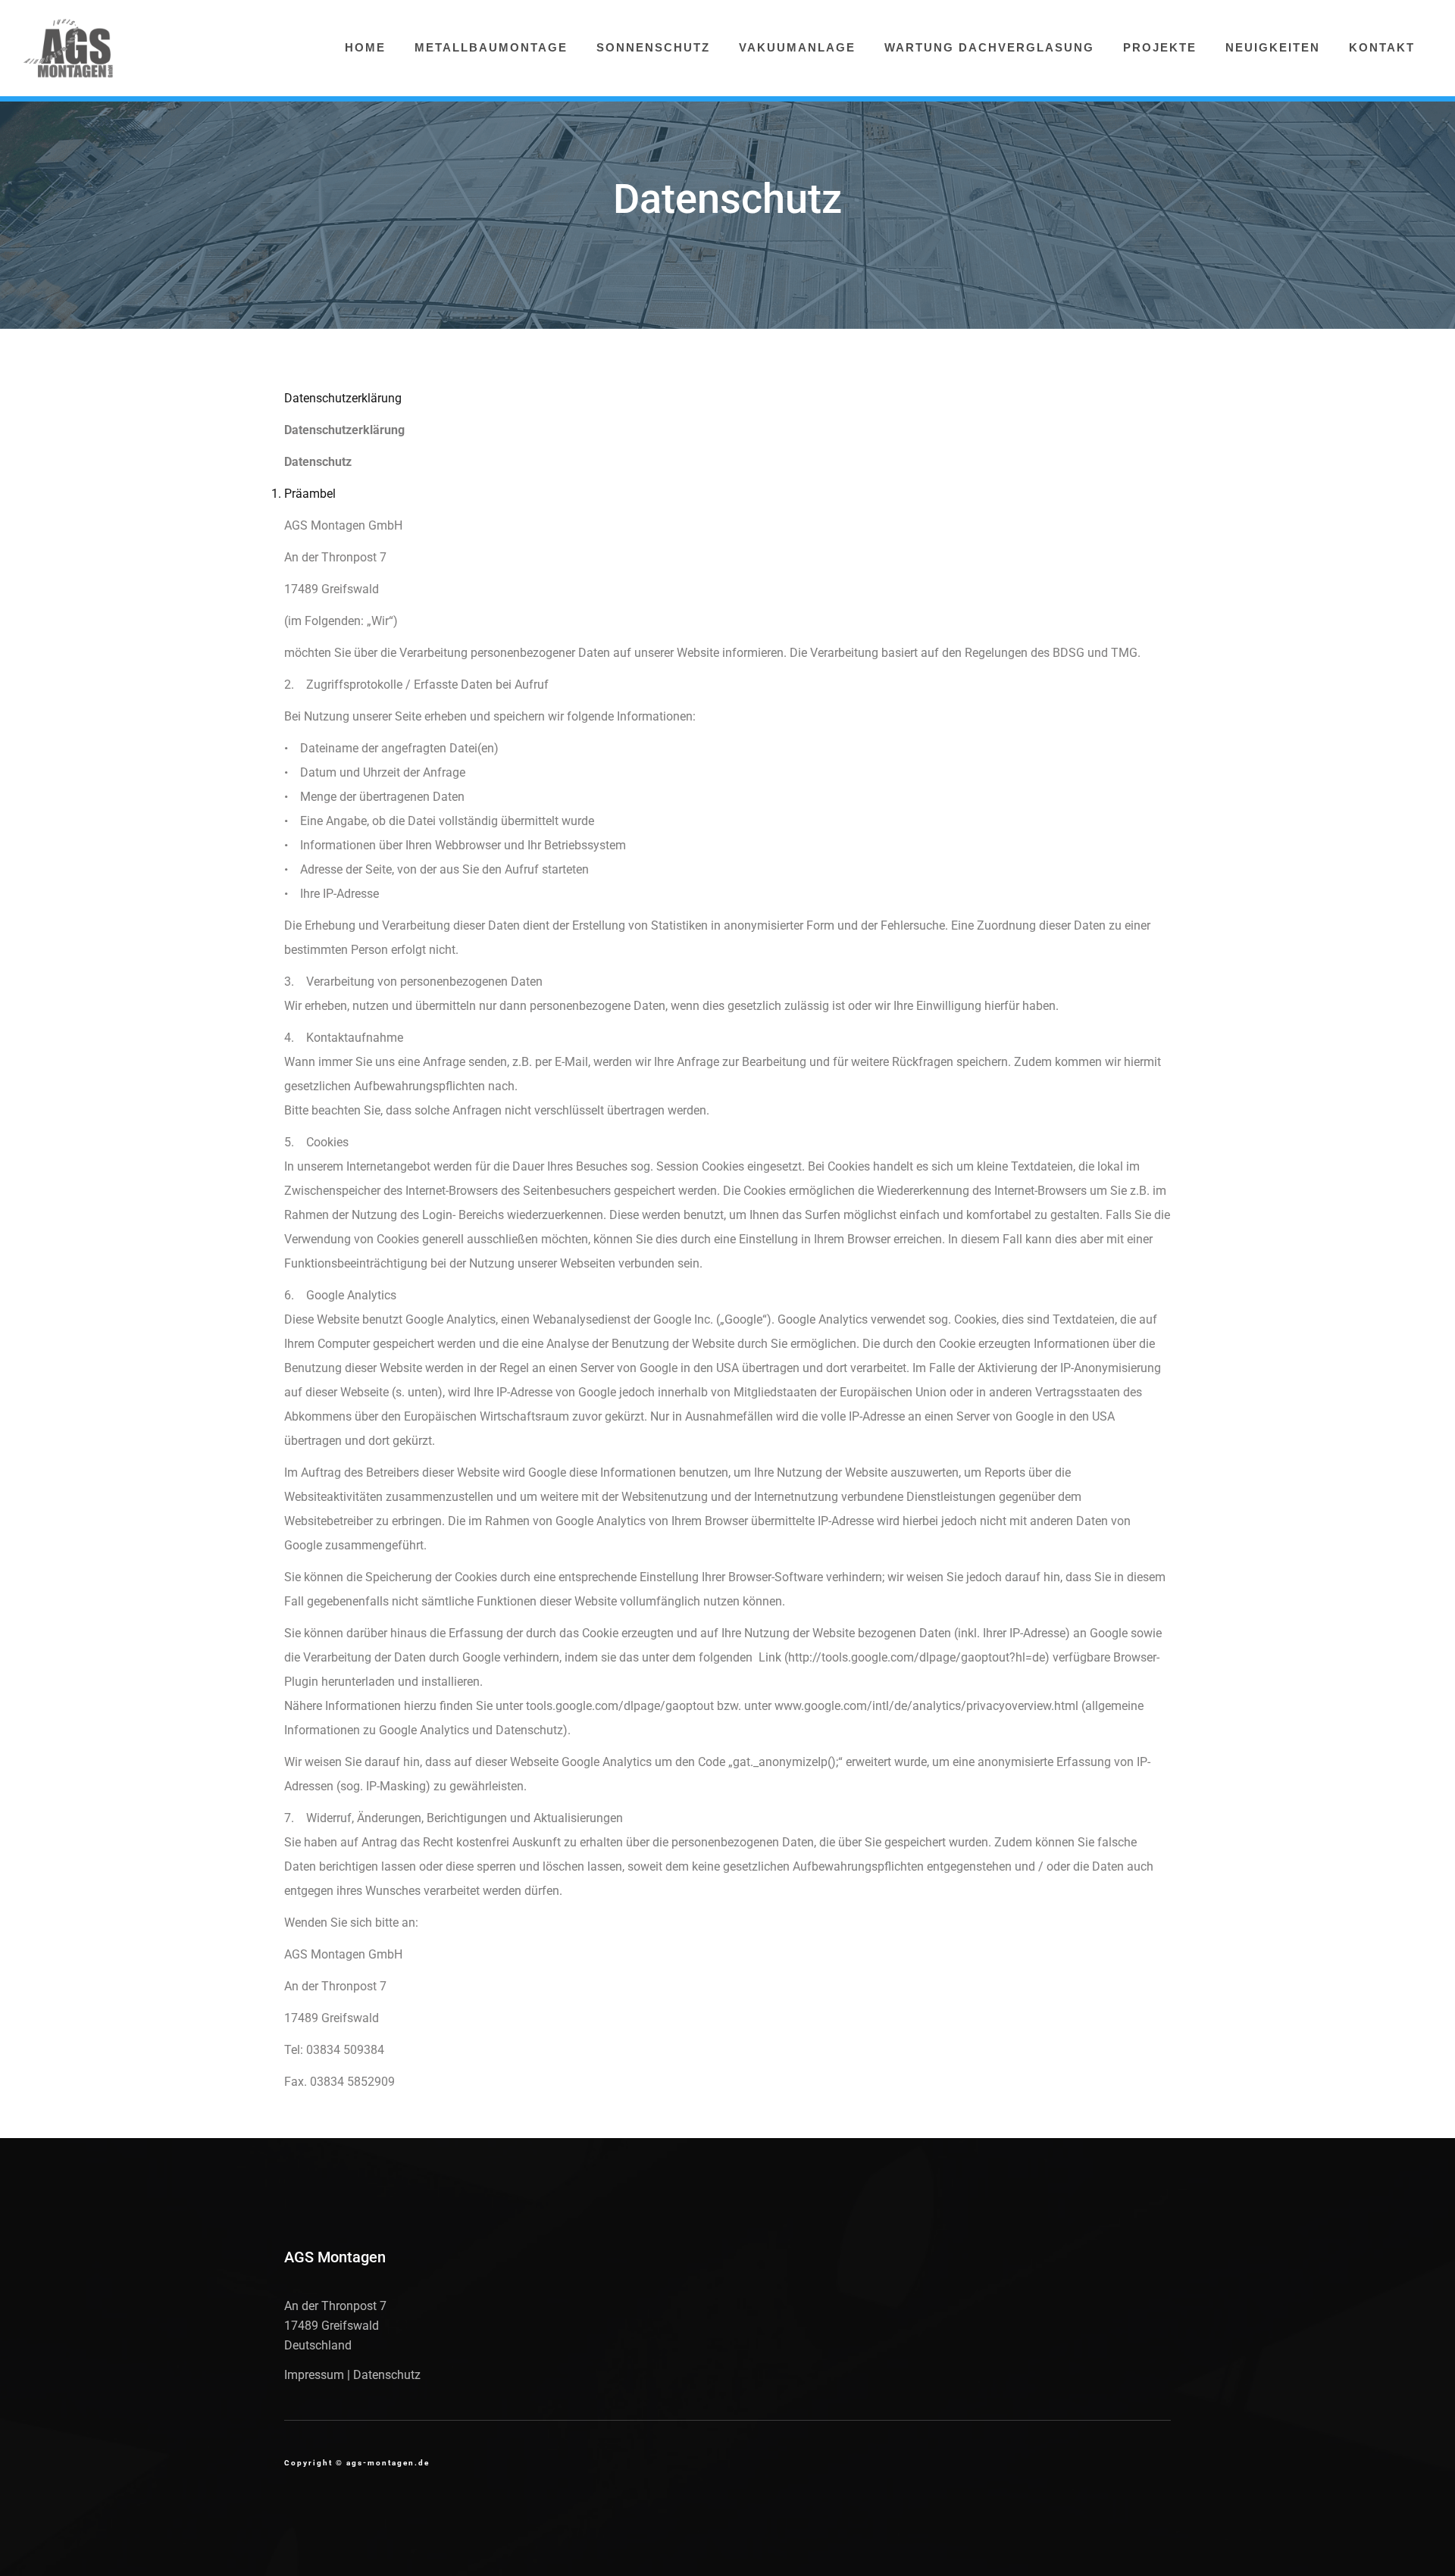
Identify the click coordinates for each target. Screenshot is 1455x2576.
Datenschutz (387, 2375)
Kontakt (1382, 47)
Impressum (314, 2375)
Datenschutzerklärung (343, 398)
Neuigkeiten (1273, 47)
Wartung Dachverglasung (989, 47)
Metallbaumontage (491, 47)
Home (365, 47)
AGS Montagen (335, 2257)
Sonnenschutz (653, 47)
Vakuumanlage (797, 47)
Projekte (1160, 47)
